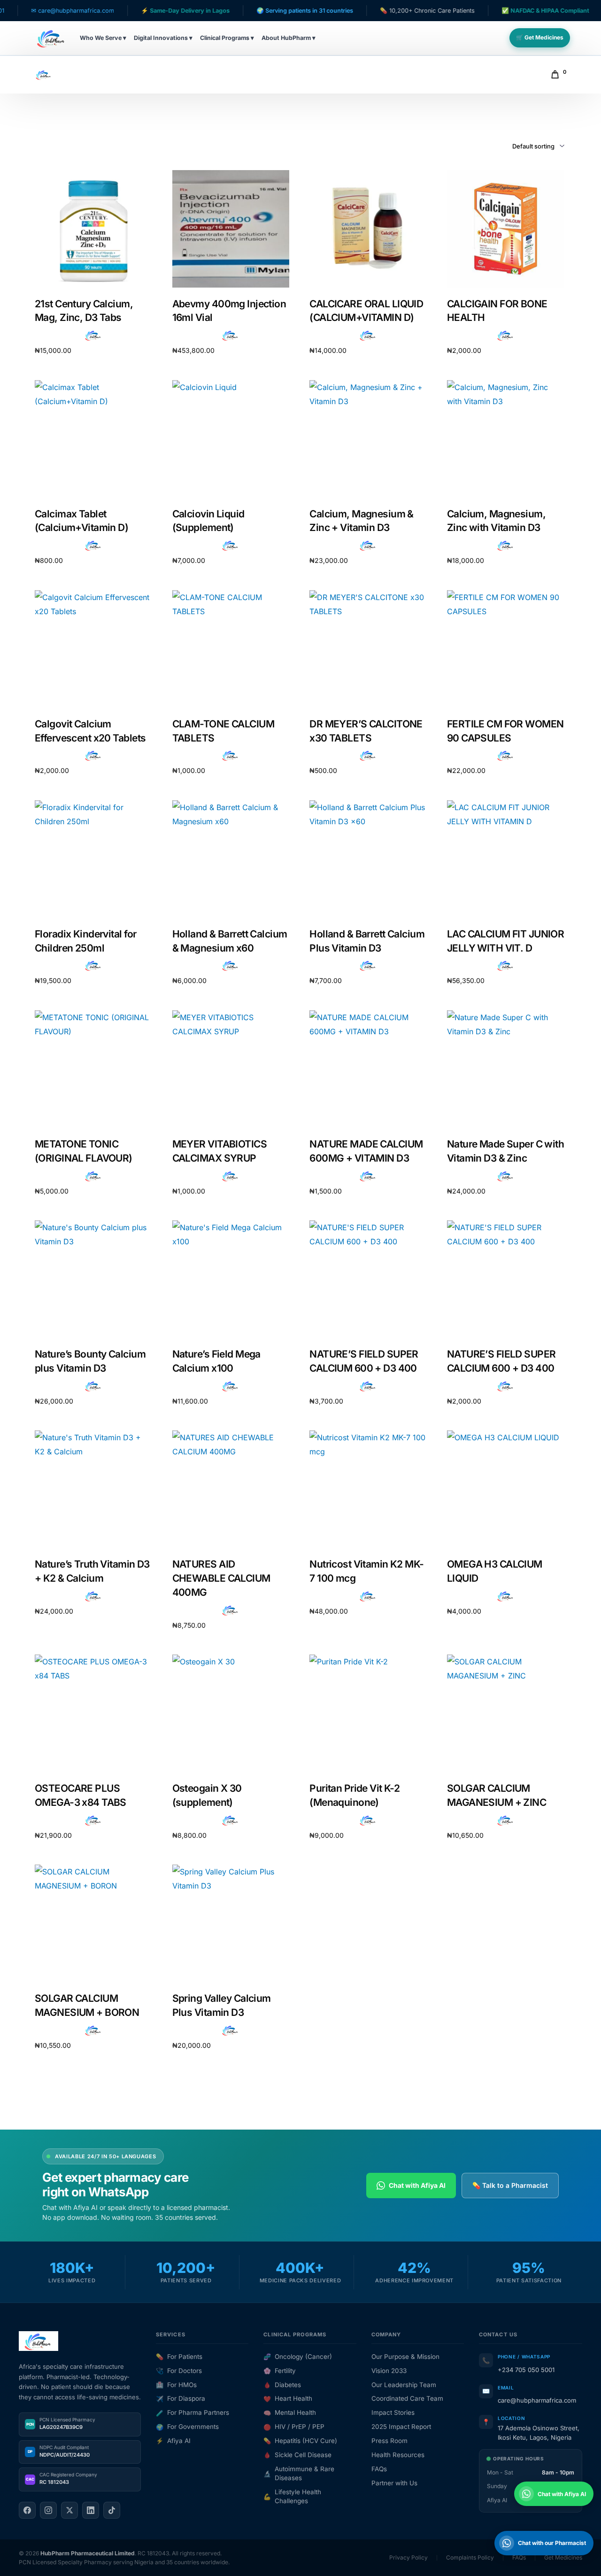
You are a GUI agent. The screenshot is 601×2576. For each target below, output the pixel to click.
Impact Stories (393, 2412)
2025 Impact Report (401, 2427)
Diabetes (282, 2385)
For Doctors (179, 2371)
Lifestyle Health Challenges (292, 2496)
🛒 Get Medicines (540, 37)
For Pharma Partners (193, 2412)
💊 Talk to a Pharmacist (510, 2185)
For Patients (179, 2357)
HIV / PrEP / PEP (294, 2427)
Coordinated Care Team (407, 2398)
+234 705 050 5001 (526, 2370)
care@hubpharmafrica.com (537, 2400)
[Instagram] (48, 2510)
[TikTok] (112, 2510)
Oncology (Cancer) (298, 2357)
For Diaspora (181, 2398)
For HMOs (176, 2385)
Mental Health (290, 2412)
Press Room (389, 2441)
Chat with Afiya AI (417, 2185)
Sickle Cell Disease (297, 2455)
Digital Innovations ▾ (163, 38)
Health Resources (398, 2455)
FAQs (379, 2469)
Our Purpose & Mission (405, 2357)
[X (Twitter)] (69, 2510)
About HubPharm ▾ (289, 38)
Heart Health (288, 2398)
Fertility (280, 2371)
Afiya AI (173, 2441)
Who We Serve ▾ (103, 38)
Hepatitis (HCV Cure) (300, 2441)
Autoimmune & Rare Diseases (299, 2473)
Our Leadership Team (404, 2385)
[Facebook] (27, 2510)
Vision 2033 (389, 2371)
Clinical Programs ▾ (227, 38)
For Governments (187, 2427)
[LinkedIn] (91, 2510)
